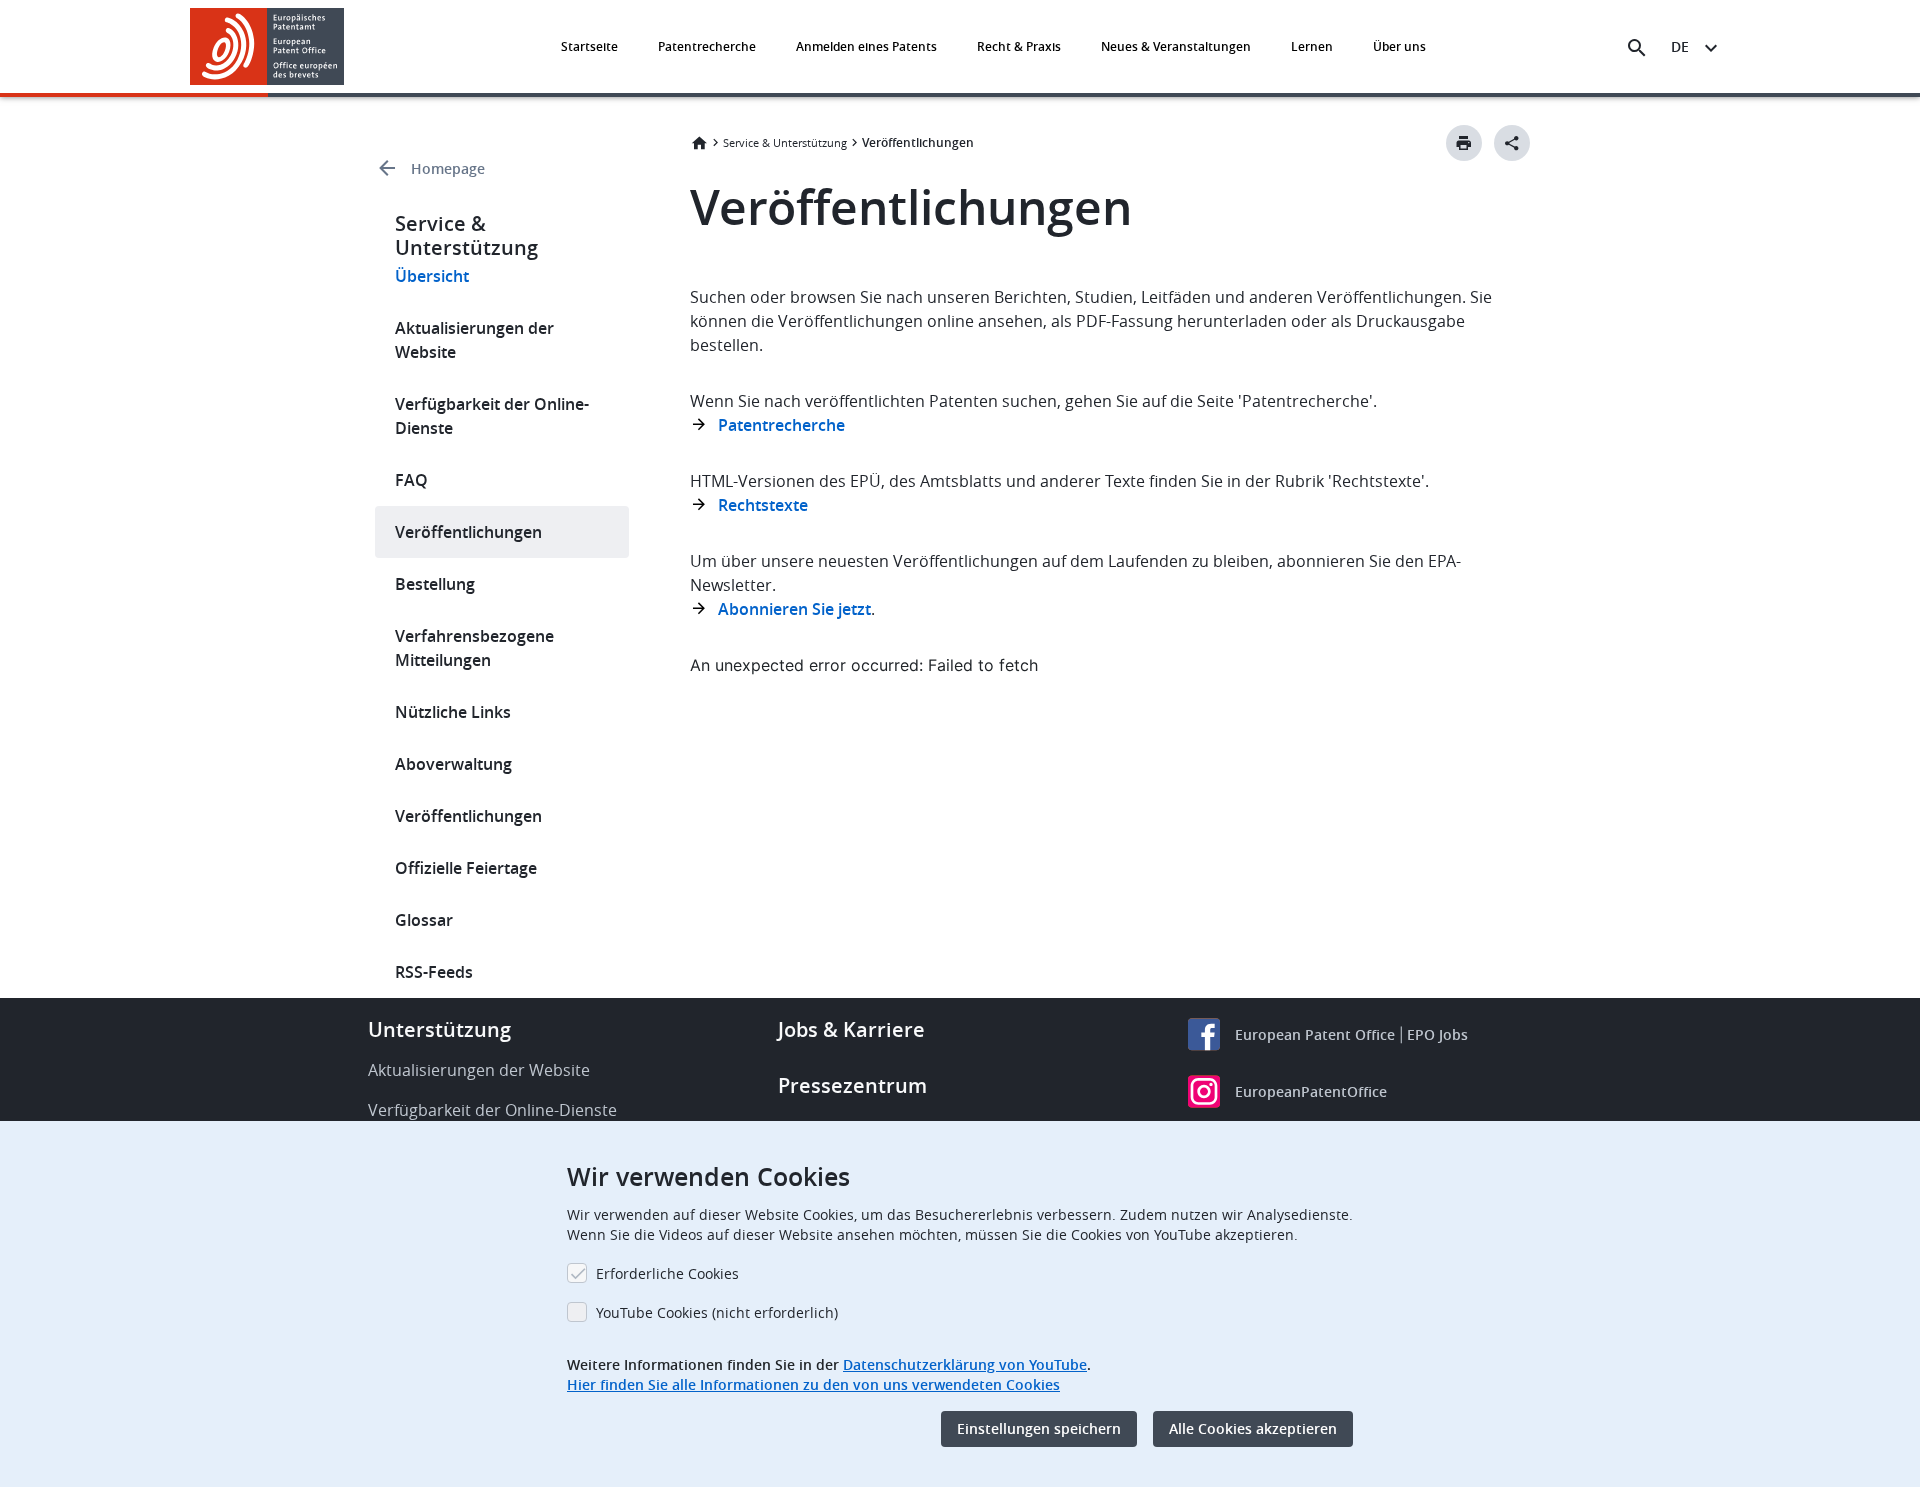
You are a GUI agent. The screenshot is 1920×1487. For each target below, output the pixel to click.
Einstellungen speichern (1039, 1428)
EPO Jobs (1437, 1034)
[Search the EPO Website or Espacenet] (1637, 48)
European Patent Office (1315, 1034)
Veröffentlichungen (468, 532)
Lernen (1312, 46)
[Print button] (1464, 143)
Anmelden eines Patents (866, 46)
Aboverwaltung (453, 764)
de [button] (1680, 46)
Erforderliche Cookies (667, 1273)
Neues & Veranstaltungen (1176, 46)
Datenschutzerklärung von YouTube (965, 1364)
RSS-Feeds (434, 972)
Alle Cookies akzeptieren (1253, 1428)
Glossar (424, 920)
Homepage (448, 168)
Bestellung (435, 584)
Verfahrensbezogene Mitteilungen (474, 648)
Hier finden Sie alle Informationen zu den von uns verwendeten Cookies (813, 1384)
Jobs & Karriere (851, 1029)
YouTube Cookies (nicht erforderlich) (717, 1312)
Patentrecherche (707, 46)
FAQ (411, 480)
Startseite (589, 46)
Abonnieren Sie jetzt (794, 609)
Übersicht (432, 276)
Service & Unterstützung (785, 142)
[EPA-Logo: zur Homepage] (267, 46)
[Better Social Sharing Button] (1512, 143)
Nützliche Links (453, 712)
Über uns (1399, 46)
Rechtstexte (763, 505)
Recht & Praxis (1019, 46)
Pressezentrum (852, 1085)
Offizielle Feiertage (466, 868)
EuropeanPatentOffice (1311, 1091)
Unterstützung (439, 1029)
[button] (348, 48)
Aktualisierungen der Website (474, 340)
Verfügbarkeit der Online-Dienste (492, 416)
